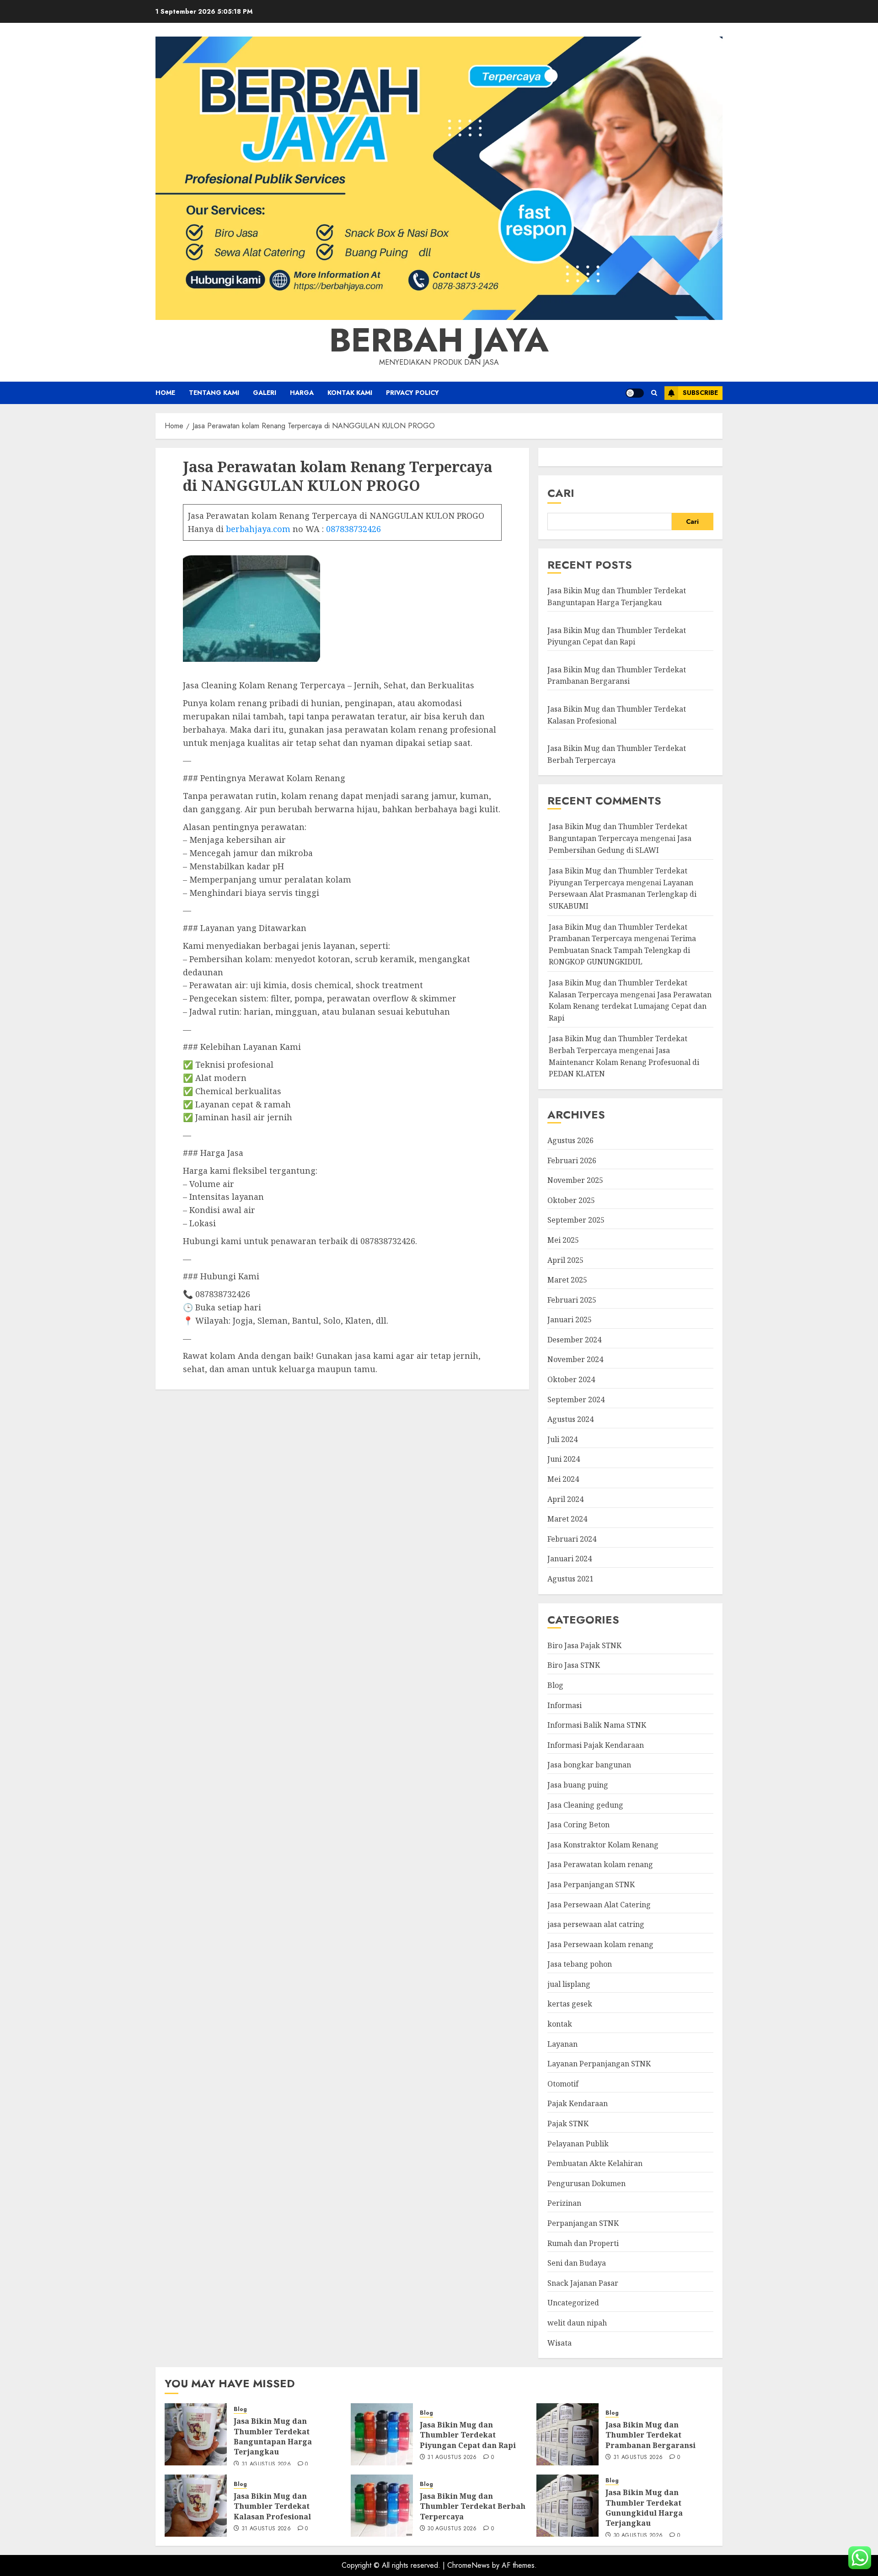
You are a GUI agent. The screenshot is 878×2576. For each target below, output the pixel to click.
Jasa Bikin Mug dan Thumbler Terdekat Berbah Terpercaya (473, 2506)
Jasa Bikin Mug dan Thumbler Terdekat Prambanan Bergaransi (617, 676)
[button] (654, 393)
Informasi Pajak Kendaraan (596, 1745)
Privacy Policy (412, 393)
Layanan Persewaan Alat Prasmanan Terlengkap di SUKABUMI (623, 894)
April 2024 (565, 1499)
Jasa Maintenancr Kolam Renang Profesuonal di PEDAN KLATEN (624, 1062)
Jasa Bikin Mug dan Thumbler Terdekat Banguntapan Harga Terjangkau (273, 2436)
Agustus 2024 (570, 1419)
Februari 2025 (572, 1300)
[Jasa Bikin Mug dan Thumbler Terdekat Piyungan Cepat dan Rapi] (382, 2434)
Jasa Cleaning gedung (585, 1805)
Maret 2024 (567, 1519)
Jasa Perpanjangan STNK (591, 1884)
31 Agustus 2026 (266, 2464)
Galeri (265, 393)
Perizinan (564, 2203)
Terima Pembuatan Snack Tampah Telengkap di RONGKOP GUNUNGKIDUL (622, 950)
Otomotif (563, 2084)
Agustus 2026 (570, 1140)
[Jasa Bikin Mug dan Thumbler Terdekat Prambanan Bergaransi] (567, 2434)
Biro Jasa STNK (574, 1665)
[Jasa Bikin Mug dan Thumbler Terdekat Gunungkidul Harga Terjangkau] (567, 2506)
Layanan (562, 2044)
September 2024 (576, 1400)
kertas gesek (570, 2004)
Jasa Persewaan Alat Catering (599, 1905)
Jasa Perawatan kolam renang (600, 1864)
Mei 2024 (563, 1479)
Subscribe (700, 393)
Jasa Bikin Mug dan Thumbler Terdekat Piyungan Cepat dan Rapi (468, 2435)
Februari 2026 (572, 1160)
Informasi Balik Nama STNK (597, 1725)
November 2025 (575, 1180)
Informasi (565, 1705)
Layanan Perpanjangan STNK (599, 2064)
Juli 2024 (562, 1439)
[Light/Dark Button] (635, 393)
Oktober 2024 (571, 1379)
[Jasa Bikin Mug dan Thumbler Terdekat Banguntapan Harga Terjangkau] (196, 2434)
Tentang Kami (214, 393)
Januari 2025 (570, 1320)
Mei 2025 (563, 1240)
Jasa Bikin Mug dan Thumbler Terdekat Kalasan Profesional (272, 2506)
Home (165, 393)
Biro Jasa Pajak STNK (584, 1645)
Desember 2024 (574, 1340)
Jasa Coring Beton (578, 1825)
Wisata (559, 2343)
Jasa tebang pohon (580, 1964)
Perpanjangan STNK (583, 2223)
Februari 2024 (572, 1539)
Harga (302, 393)
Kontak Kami (350, 393)
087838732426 (353, 529)
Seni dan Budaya (577, 2263)
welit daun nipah (577, 2323)
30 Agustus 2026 (452, 2529)
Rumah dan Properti (583, 2243)
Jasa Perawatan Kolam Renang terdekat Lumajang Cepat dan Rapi (630, 1006)
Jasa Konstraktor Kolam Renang (603, 1845)
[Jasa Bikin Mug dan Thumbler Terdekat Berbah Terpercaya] (382, 2506)
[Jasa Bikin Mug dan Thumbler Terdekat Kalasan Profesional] (196, 2506)
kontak (560, 2024)
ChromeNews (468, 2565)
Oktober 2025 (571, 1200)
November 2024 (575, 1359)
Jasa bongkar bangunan (589, 1765)
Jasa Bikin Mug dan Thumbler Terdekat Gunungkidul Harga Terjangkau (644, 2508)
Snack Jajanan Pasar (583, 2283)
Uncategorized (573, 2303)
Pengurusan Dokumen (586, 2183)
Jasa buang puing (578, 1785)
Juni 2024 (564, 1459)
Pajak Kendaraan (578, 2103)
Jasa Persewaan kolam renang (600, 1944)
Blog (555, 1685)
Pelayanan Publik (578, 2144)
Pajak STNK (568, 2124)
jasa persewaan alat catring (596, 1924)
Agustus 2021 (570, 1579)
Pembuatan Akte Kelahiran (595, 2163)
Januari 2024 (570, 1559)
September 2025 (576, 1220)
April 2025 (565, 1260)
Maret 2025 (567, 1280)
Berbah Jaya (439, 340)
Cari (561, 493)
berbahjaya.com (258, 529)
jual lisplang (569, 1984)
